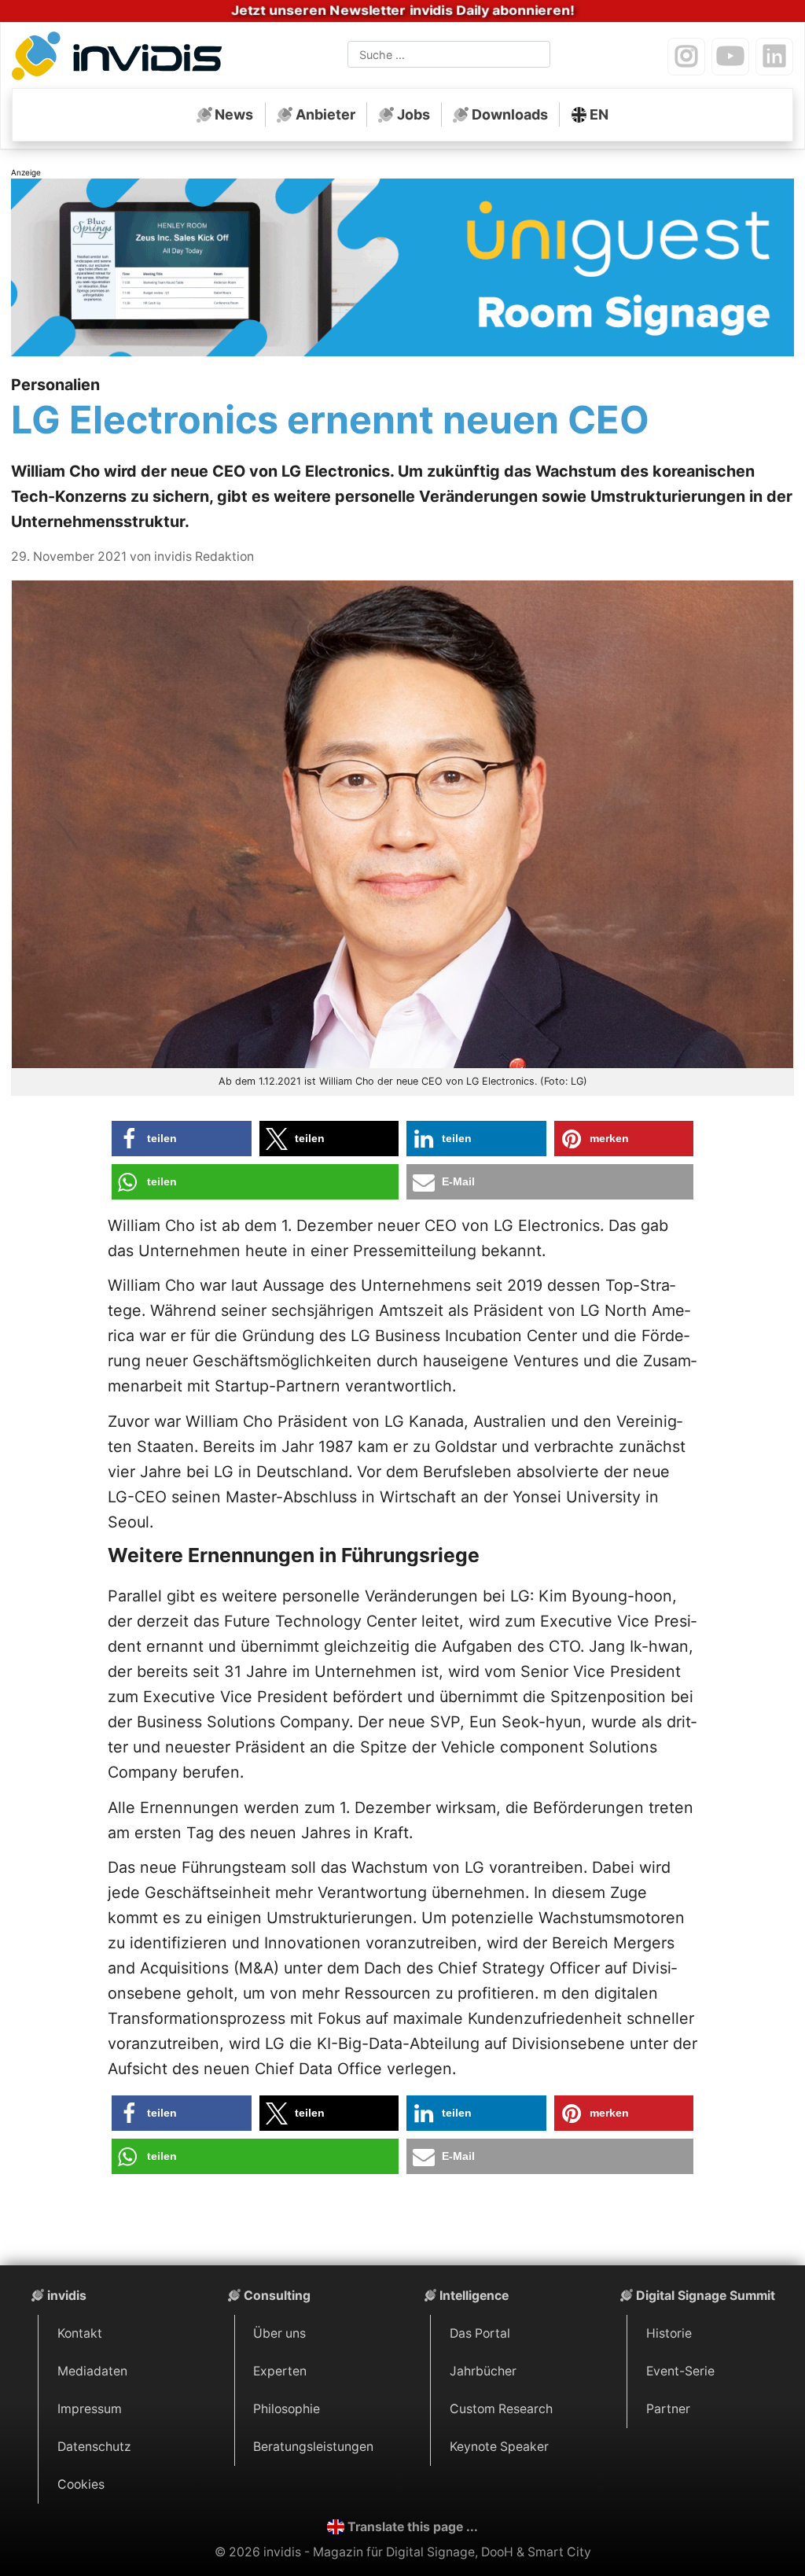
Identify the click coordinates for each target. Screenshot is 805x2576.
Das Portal (480, 2333)
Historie (669, 2333)
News (234, 114)
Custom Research (501, 2409)
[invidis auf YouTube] (730, 57)
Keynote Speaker (499, 2447)
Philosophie (287, 2409)
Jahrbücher (483, 2371)
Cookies (81, 2484)
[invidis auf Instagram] (686, 57)
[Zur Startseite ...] (121, 58)
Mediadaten (92, 2371)
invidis (67, 2296)
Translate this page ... (413, 2527)
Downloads (510, 114)
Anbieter (325, 114)
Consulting (277, 2296)
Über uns (279, 2333)
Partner (668, 2409)
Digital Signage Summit (706, 2296)
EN (599, 114)
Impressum (90, 2409)
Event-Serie (680, 2371)
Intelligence (474, 2296)
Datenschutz (94, 2447)
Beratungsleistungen (313, 2447)
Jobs (414, 114)
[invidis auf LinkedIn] (774, 57)
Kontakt (80, 2333)
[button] (182, 1139)
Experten (280, 2371)
